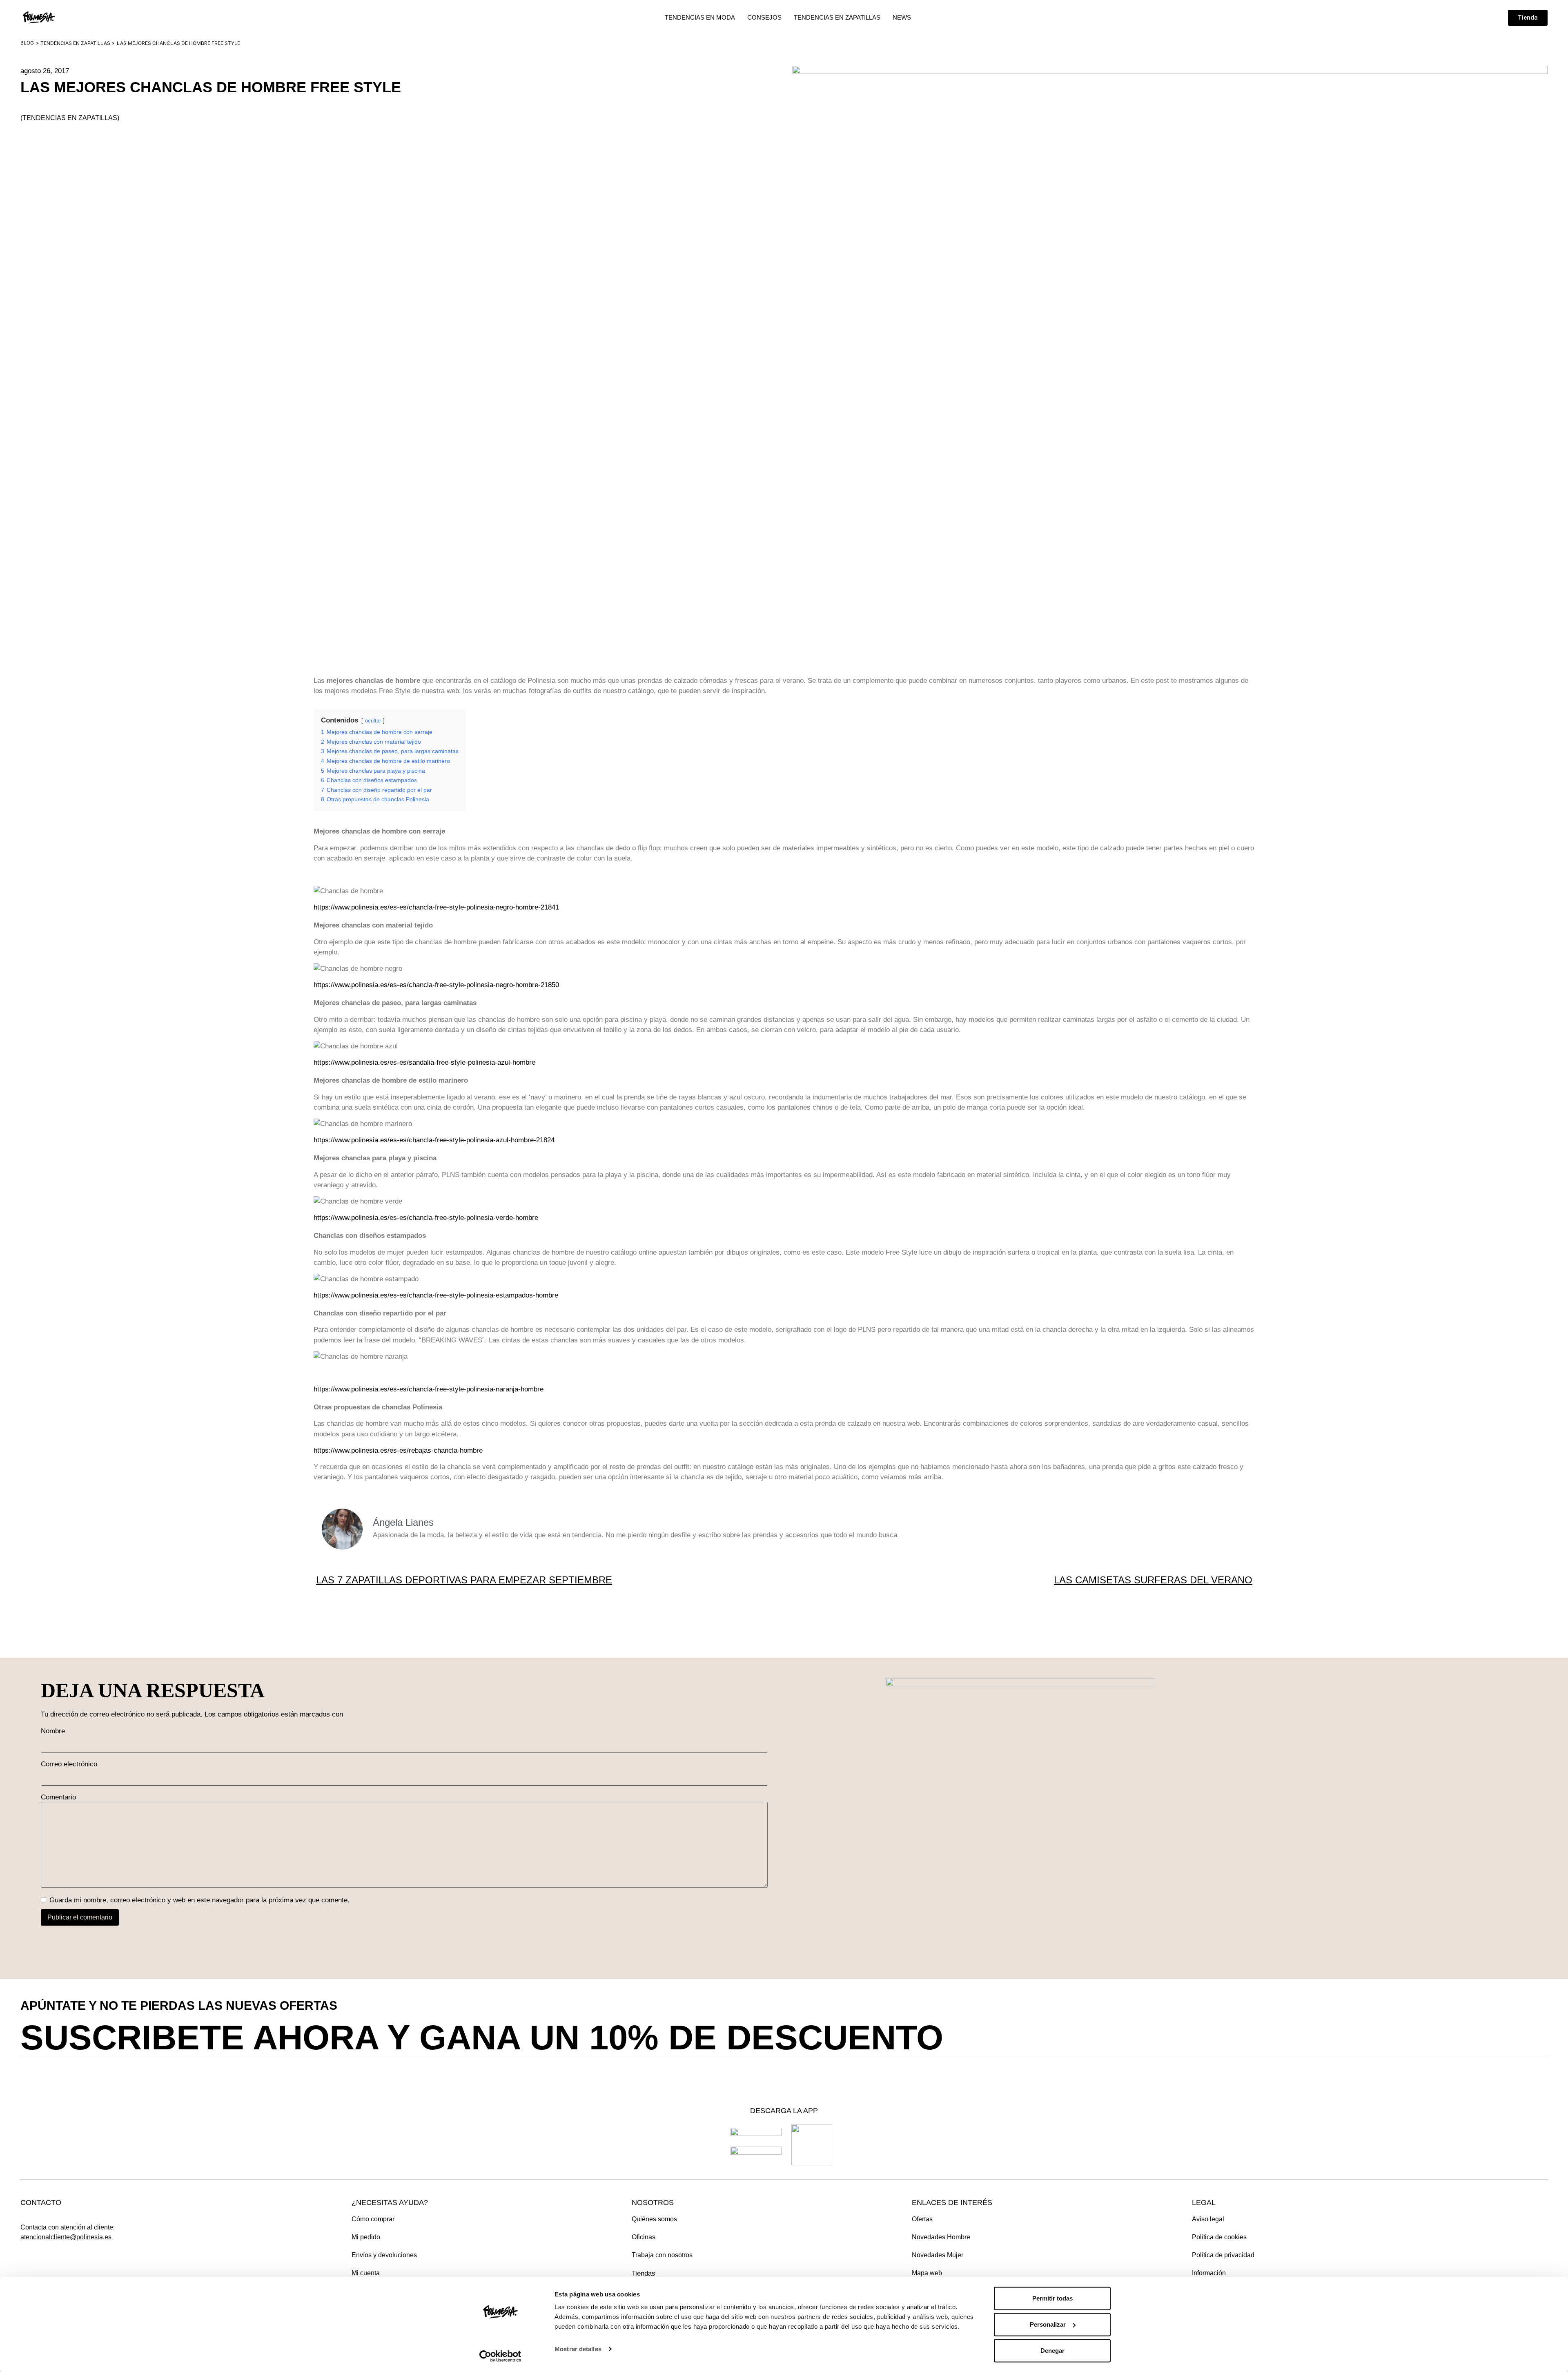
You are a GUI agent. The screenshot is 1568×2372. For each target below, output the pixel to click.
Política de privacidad (1223, 2255)
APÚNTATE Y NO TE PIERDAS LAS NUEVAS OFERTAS (179, 2005)
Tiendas (644, 2273)
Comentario (58, 1797)
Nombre (53, 1731)
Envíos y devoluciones (384, 2255)
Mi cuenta (366, 2273)
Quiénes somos (654, 2219)
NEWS (902, 17)
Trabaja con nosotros (662, 2255)
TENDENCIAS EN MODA (700, 17)
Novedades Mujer (938, 2255)
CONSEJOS (764, 17)
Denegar (1052, 2351)
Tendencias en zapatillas (75, 43)
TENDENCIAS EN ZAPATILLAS (837, 17)
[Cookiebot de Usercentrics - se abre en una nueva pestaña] (500, 2356)
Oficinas (644, 2237)
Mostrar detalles (578, 2349)
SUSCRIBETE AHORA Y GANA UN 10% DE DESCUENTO (482, 2037)
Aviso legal (1208, 2219)
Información (1209, 2273)
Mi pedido (366, 2237)
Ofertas (922, 2219)
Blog (27, 43)
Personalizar (1048, 2324)
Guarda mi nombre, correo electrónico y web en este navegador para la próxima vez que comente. (199, 1900)
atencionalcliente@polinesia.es (66, 2237)
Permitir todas (1052, 2298)
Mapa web (927, 2273)
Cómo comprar (373, 2219)
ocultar (373, 721)
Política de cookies (1219, 2237)
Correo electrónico (69, 1764)
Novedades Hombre (941, 2237)
